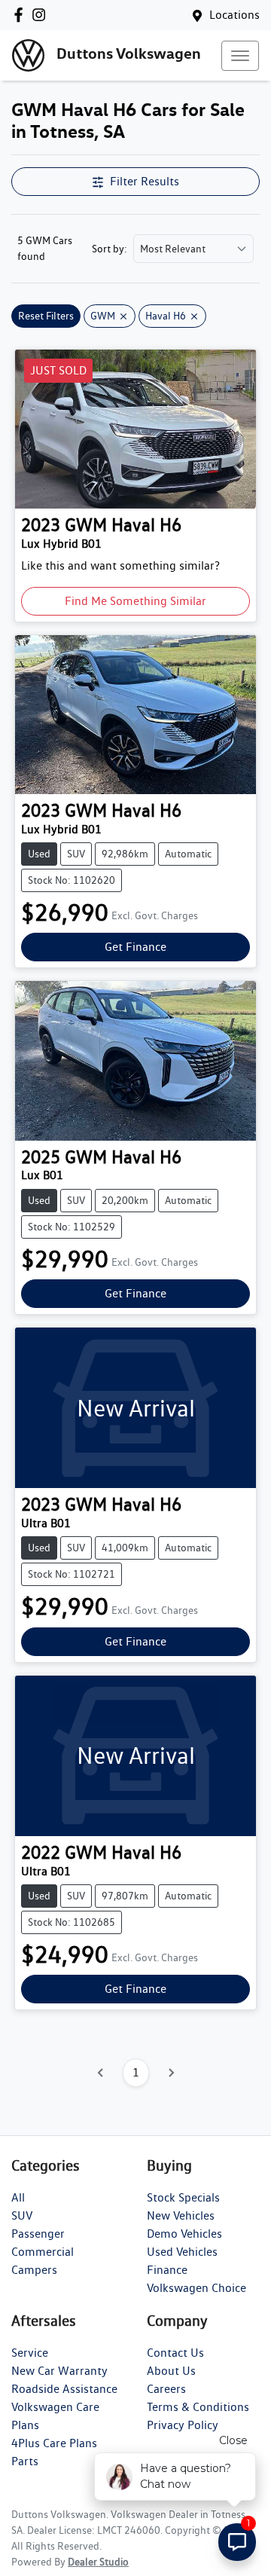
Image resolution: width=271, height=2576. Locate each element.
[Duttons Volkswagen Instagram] (42, 15)
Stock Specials (183, 2197)
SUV (22, 2215)
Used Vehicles (182, 2252)
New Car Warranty (59, 2371)
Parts (25, 2461)
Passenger (38, 2234)
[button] (240, 56)
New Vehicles (181, 2215)
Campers (34, 2270)
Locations (234, 15)
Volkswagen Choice (196, 2288)
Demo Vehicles (184, 2234)
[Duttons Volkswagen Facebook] (21, 15)
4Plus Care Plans (54, 2443)
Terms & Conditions (198, 2407)
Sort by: (110, 249)
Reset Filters (46, 316)
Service (30, 2353)
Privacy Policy (183, 2425)
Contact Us (175, 2353)
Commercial (43, 2252)
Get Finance (135, 947)
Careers (166, 2389)
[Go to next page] (171, 2073)
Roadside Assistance (64, 2389)
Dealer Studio (98, 2562)
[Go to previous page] (101, 2073)
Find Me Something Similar (135, 601)
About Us (171, 2371)
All (18, 2197)
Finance (167, 2270)
